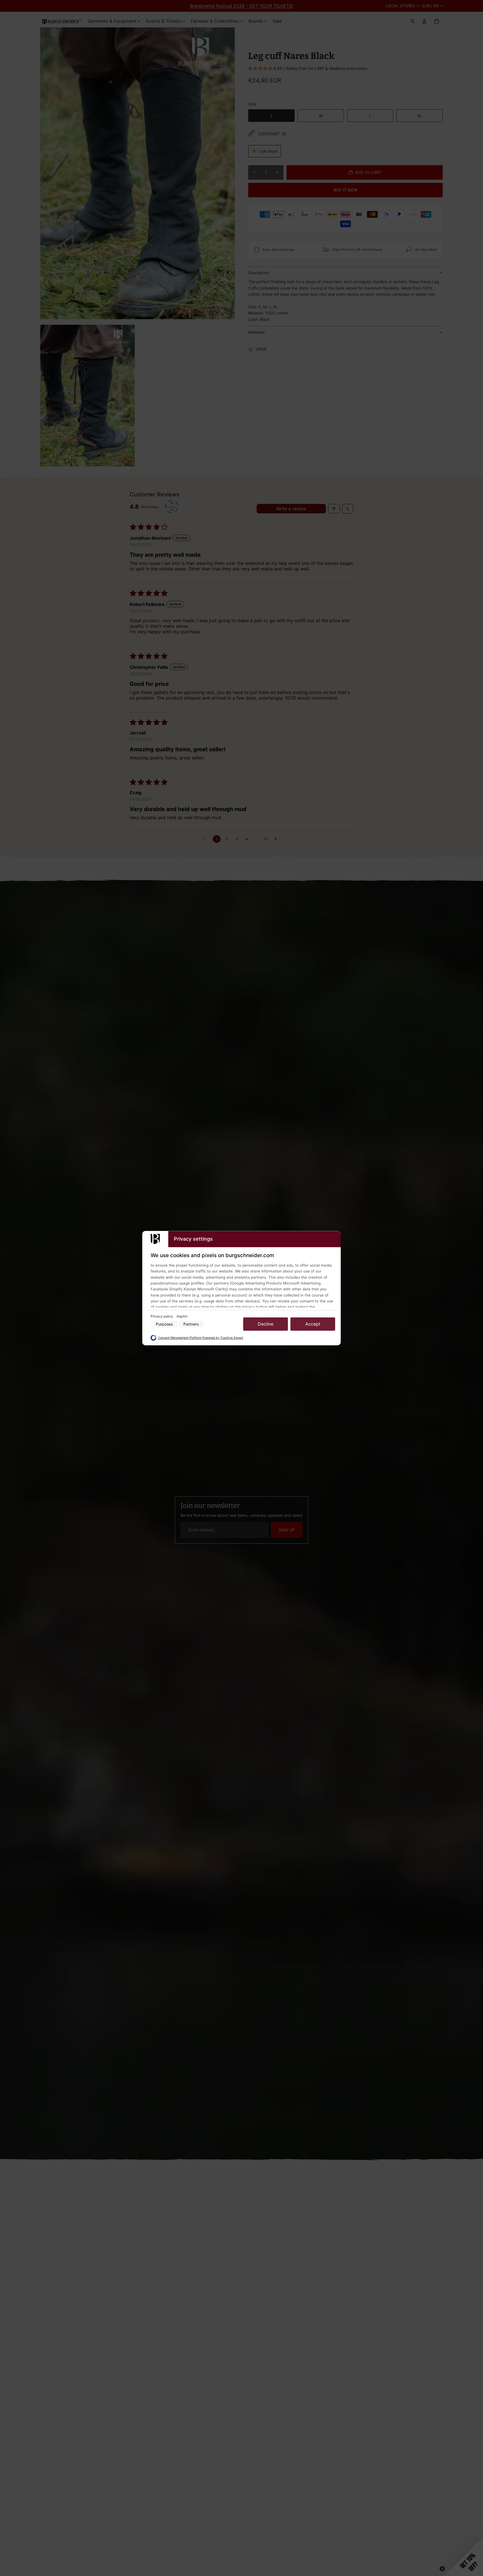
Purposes (164, 1324)
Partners (191, 1324)
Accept (313, 1324)
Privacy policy (162, 1317)
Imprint (182, 1317)
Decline (266, 1324)
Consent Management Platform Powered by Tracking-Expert (201, 1338)
